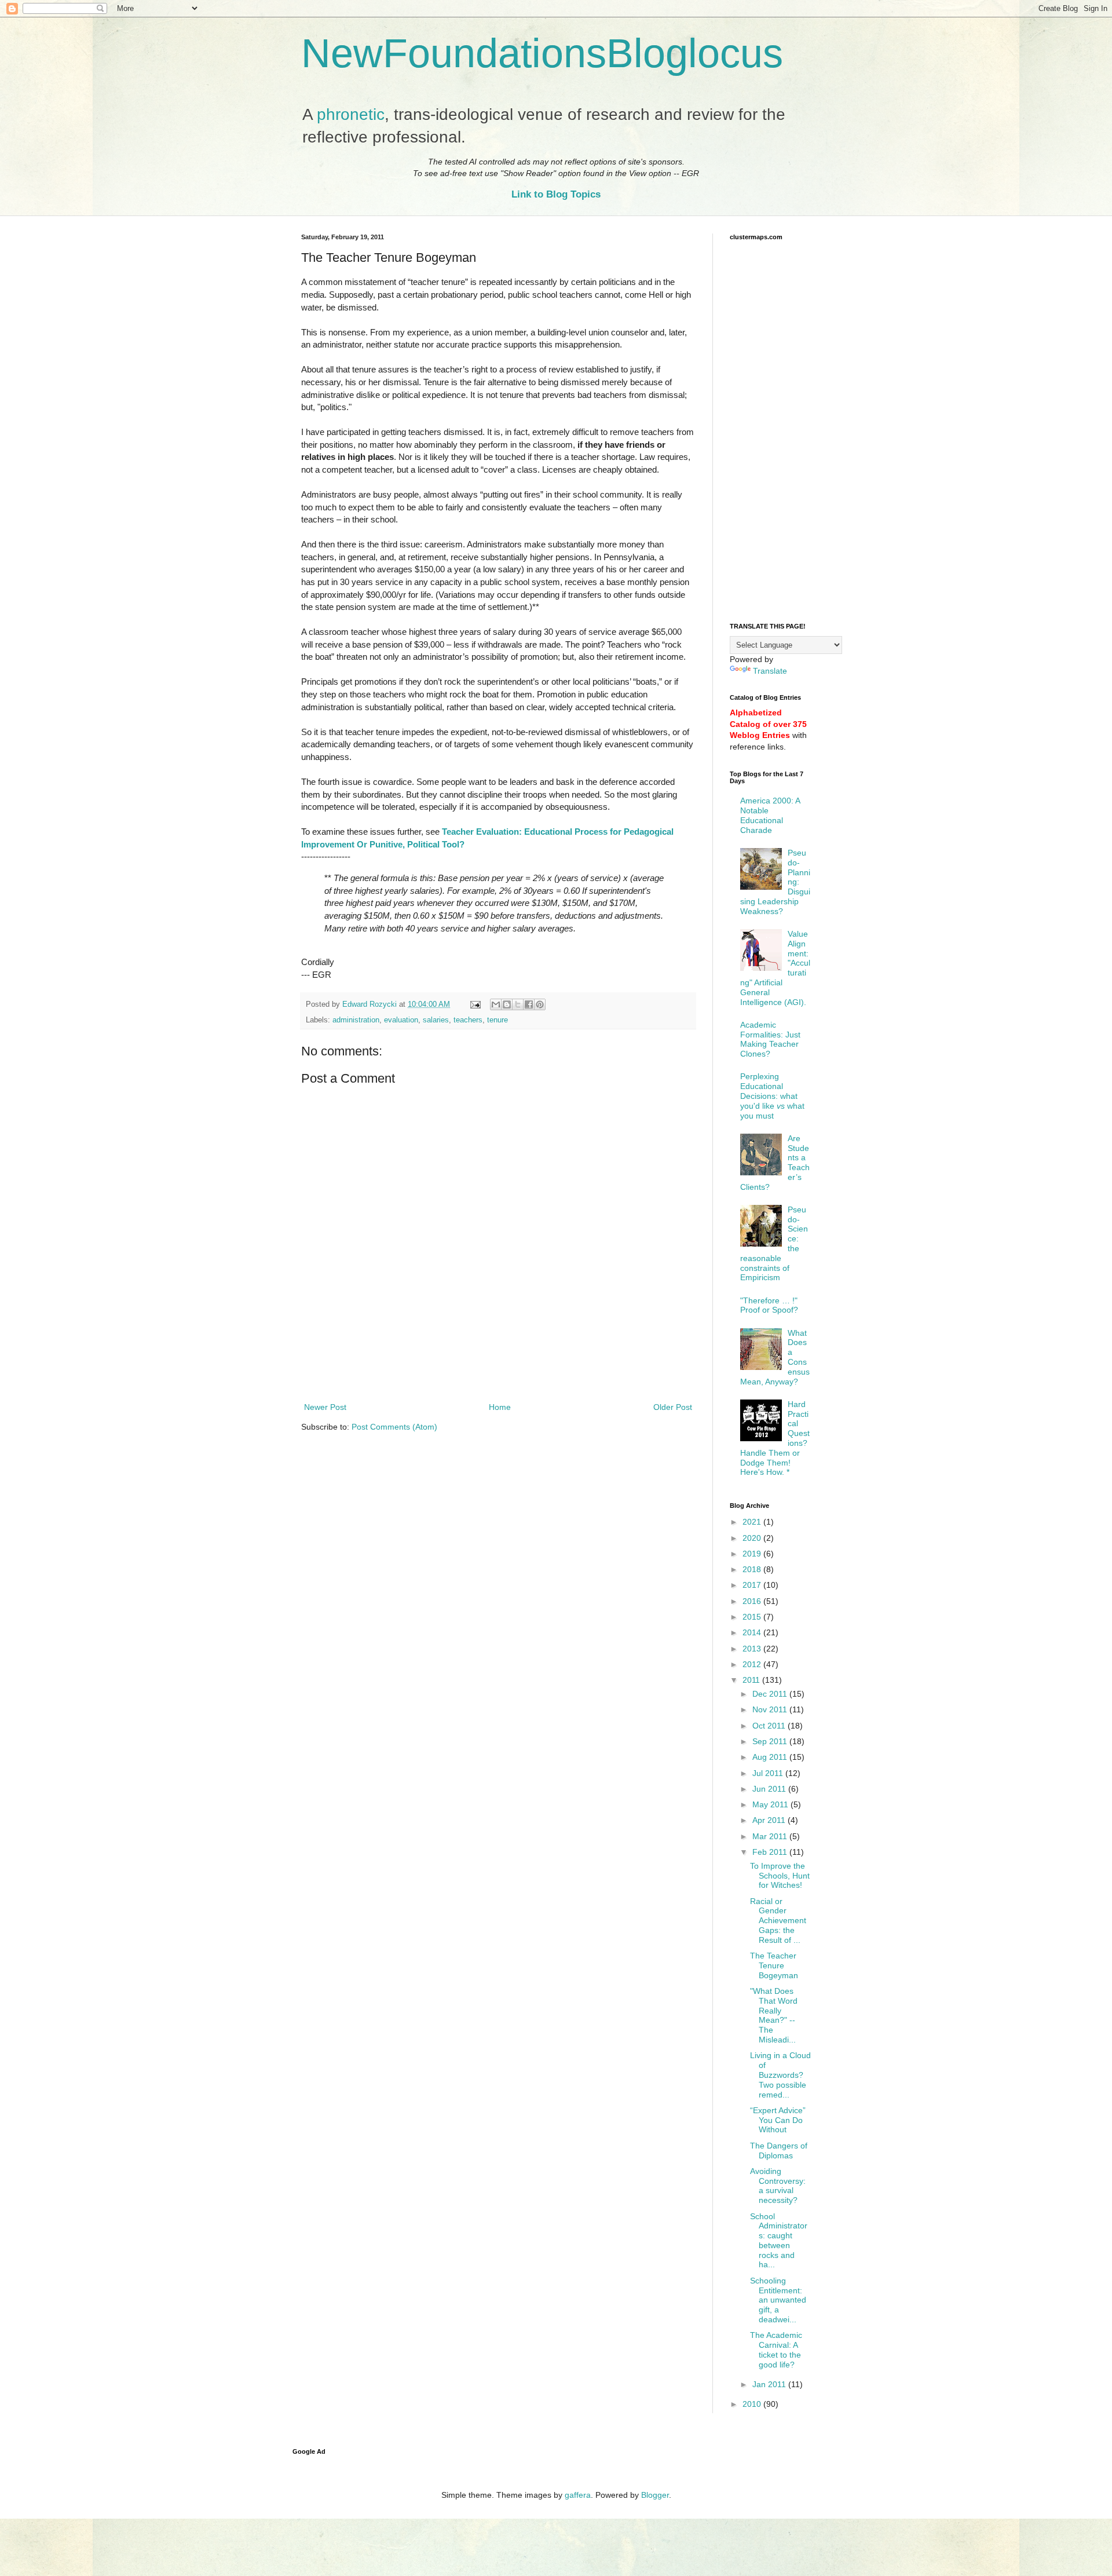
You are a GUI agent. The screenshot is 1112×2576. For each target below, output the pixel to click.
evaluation (401, 1020)
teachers (468, 1020)
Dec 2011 (771, 1694)
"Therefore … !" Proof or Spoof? (769, 1305)
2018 (753, 1569)
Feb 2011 (771, 1852)
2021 (753, 1522)
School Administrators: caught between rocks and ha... (779, 2241)
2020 (753, 1538)
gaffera (578, 2495)
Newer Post (325, 1407)
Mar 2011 (771, 1836)
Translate (770, 671)
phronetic (351, 114)
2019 (753, 1554)
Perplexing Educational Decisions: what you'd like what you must (772, 1096)
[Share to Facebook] (529, 1004)
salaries (436, 1020)
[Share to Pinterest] (540, 1004)
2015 (753, 1617)
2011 (752, 1680)
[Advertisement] (498, 1368)
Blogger (655, 2495)
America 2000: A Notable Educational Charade (770, 815)
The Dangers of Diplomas (779, 2151)
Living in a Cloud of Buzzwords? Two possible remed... (780, 2075)
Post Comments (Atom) (394, 1427)
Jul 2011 (769, 1773)
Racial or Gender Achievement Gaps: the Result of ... (778, 1921)
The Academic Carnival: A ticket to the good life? (776, 2350)
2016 (753, 1601)
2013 (753, 1649)
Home (500, 1407)
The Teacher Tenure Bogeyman (774, 1965)
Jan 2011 (770, 2384)
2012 (753, 1664)
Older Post (673, 1407)
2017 (753, 1585)
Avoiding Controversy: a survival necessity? (778, 2186)
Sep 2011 (771, 1741)
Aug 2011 (771, 1757)
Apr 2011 (770, 1820)
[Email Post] (475, 1004)
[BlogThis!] (507, 1004)
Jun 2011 (770, 1789)
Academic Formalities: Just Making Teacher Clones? (770, 1039)
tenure (498, 1020)
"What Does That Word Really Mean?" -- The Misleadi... (774, 2015)
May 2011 (771, 1804)
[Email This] (496, 1004)
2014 (753, 1632)
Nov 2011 (771, 1709)
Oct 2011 (770, 1726)
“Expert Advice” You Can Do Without (778, 2120)
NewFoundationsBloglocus (542, 53)
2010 (753, 2404)
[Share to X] (518, 1004)
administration (356, 1020)
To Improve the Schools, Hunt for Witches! (780, 1876)
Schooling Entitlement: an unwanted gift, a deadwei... (778, 2300)
